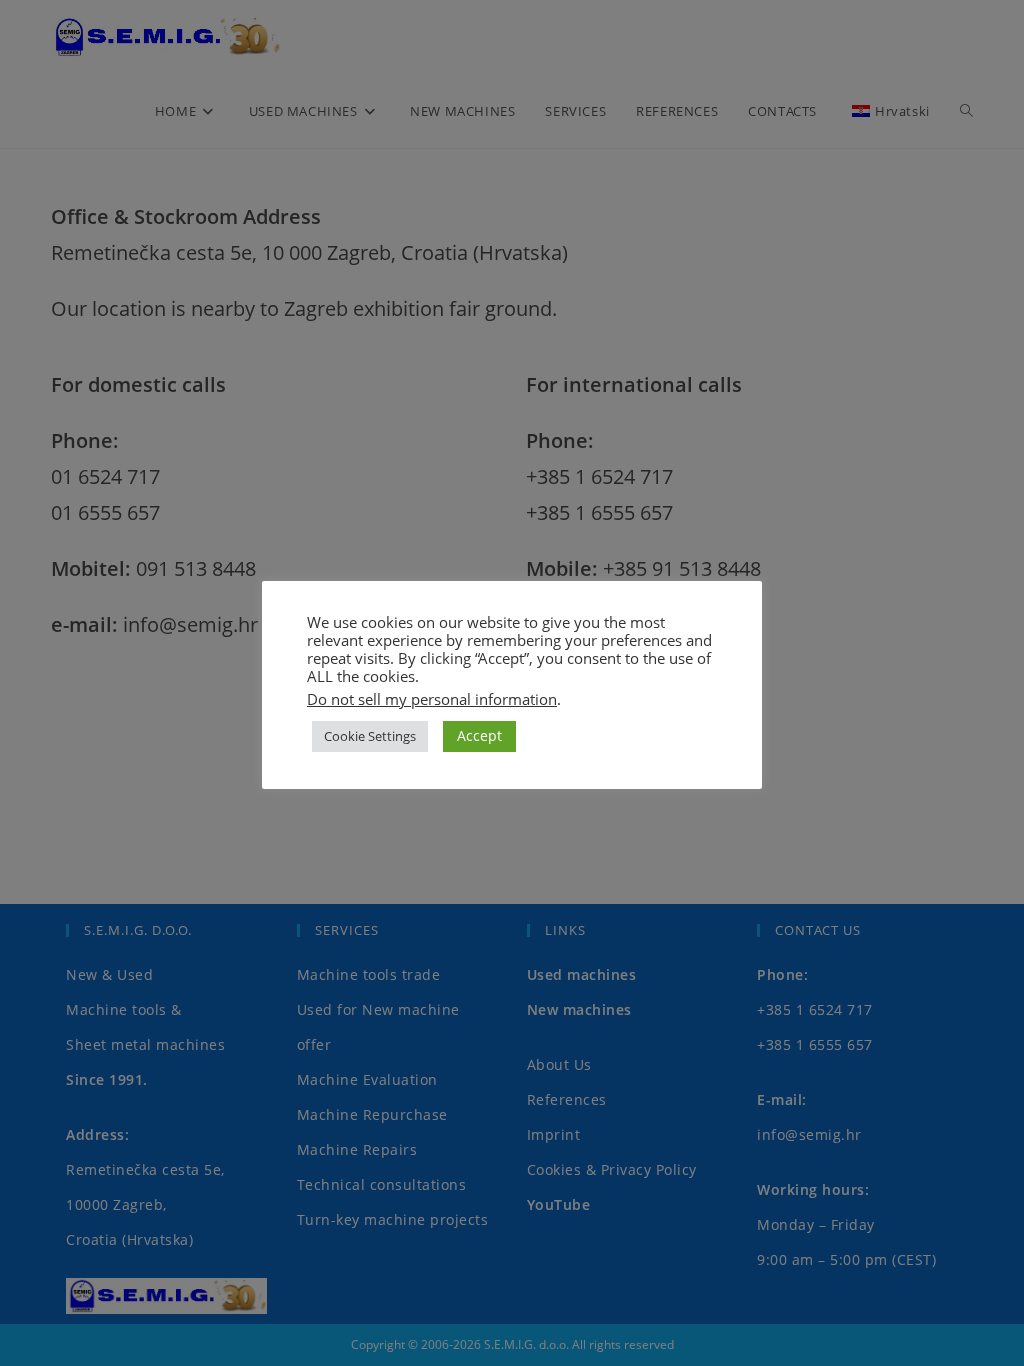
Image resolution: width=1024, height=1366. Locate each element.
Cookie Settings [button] (370, 736)
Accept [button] (479, 735)
